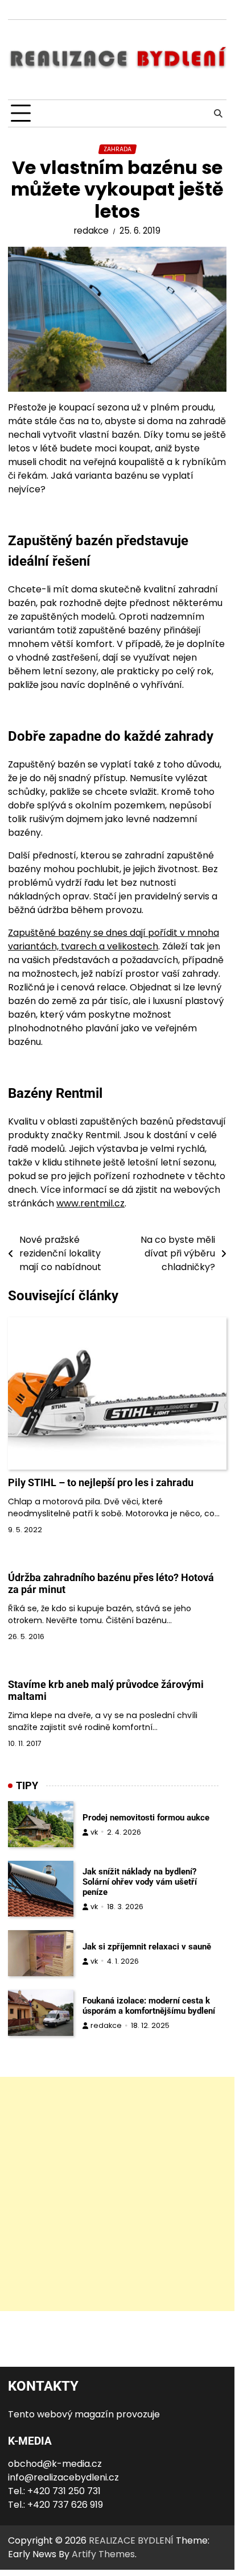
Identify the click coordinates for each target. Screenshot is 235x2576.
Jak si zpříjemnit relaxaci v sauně (147, 1947)
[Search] (218, 114)
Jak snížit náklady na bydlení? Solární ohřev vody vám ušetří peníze (140, 1882)
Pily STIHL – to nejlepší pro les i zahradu (101, 1482)
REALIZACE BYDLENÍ (131, 2540)
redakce (91, 231)
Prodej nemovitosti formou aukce (146, 1818)
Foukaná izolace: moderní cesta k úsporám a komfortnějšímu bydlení (149, 2006)
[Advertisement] (117, 2194)
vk (94, 1832)
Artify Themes (103, 2554)
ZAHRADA (118, 149)
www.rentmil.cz (90, 1203)
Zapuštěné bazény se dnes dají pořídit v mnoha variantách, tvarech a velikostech (114, 939)
